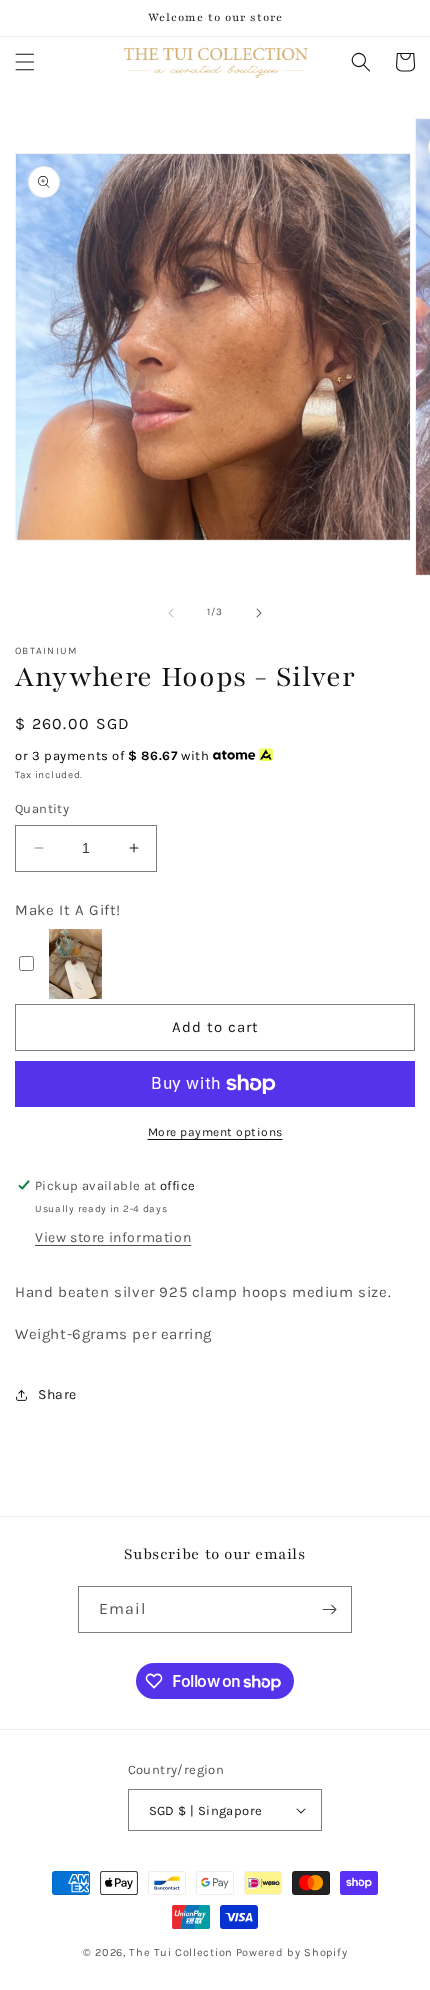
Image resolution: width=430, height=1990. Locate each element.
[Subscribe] (329, 1609)
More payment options (215, 1132)
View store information (113, 1237)
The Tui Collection (181, 1952)
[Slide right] (259, 613)
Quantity (42, 808)
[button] (25, 62)
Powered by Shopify (292, 1952)
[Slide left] (171, 613)
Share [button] (57, 1394)
